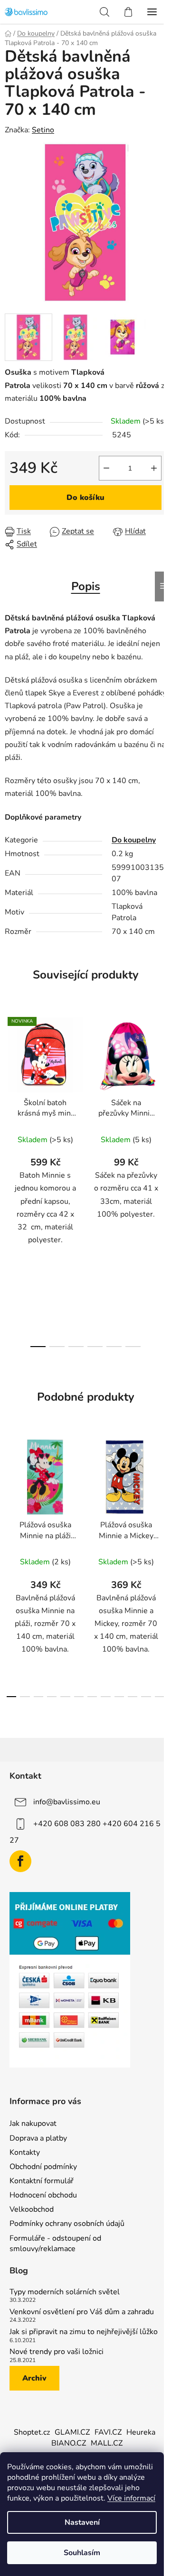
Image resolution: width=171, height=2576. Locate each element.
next (161, 1091)
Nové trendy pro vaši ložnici (57, 2352)
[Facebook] (20, 1861)
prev (10, 1091)
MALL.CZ (107, 2443)
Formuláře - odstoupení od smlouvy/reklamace (55, 2244)
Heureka (141, 2432)
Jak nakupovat (33, 2124)
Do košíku (85, 498)
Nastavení (82, 2522)
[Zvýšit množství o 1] (154, 468)
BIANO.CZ (69, 2443)
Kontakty (25, 2152)
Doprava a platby (38, 2138)
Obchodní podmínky (43, 2167)
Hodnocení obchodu (43, 2195)
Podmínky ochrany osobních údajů (67, 2224)
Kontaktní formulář (42, 2181)
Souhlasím (82, 2553)
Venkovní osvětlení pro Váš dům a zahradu (82, 2312)
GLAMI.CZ (72, 2432)
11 (160, 1697)
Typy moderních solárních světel (65, 2292)
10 (146, 1697)
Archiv (34, 2378)
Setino (43, 130)
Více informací (131, 2498)
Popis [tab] (86, 586)
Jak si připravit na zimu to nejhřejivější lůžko (84, 2332)
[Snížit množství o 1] (106, 468)
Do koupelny (134, 840)
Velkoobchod (32, 2209)
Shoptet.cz (32, 2432)
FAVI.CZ (108, 2432)
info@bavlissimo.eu (67, 1801)
